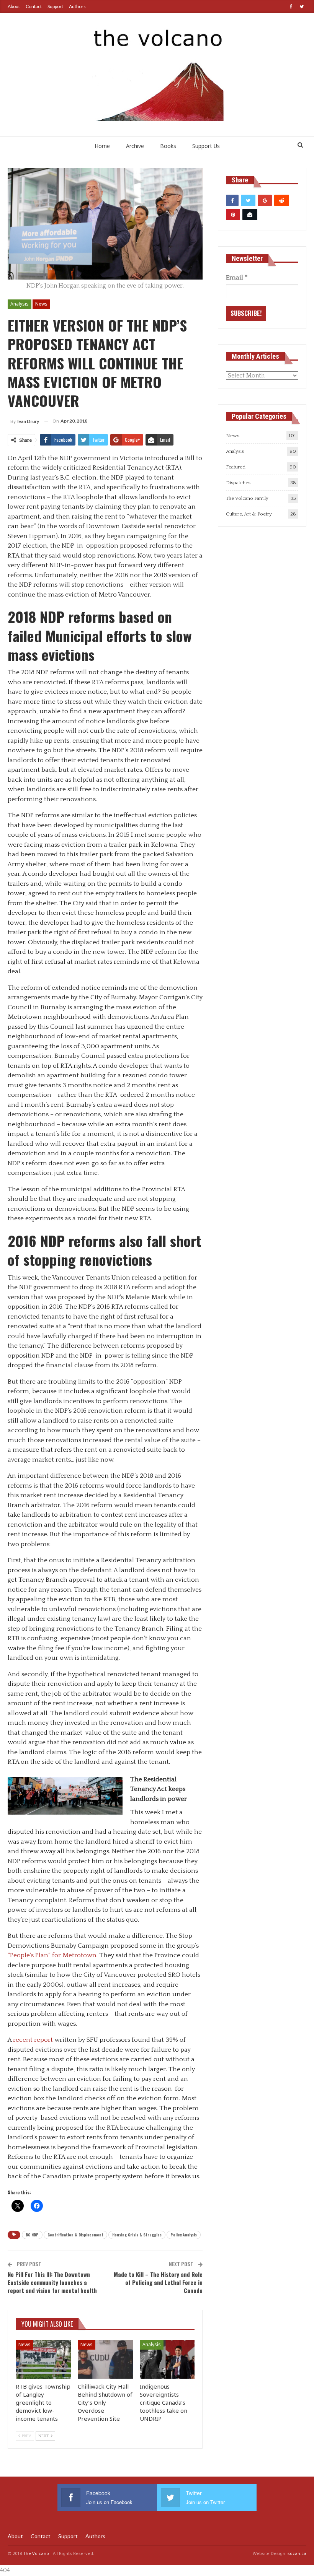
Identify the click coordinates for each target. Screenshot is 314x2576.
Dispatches (238, 483)
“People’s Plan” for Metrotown (52, 1955)
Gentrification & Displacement (75, 2235)
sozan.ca (297, 2553)
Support (55, 6)
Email (237, 278)
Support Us (206, 146)
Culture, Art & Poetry (249, 514)
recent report (33, 2040)
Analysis (20, 304)
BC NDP (32, 2235)
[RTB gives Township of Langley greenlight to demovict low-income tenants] (43, 2359)
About (14, 6)
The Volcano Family (247, 498)
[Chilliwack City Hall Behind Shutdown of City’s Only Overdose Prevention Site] (105, 2359)
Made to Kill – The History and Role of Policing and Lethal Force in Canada (158, 2282)
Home (102, 146)
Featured (236, 467)
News (41, 304)
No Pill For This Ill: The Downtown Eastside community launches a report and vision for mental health (52, 2282)
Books (168, 146)
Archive (135, 146)
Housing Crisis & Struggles (137, 2235)
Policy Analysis (184, 2235)
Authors (77, 6)
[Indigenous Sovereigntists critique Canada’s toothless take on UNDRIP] (167, 2359)
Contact (34, 6)
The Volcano (36, 2553)
